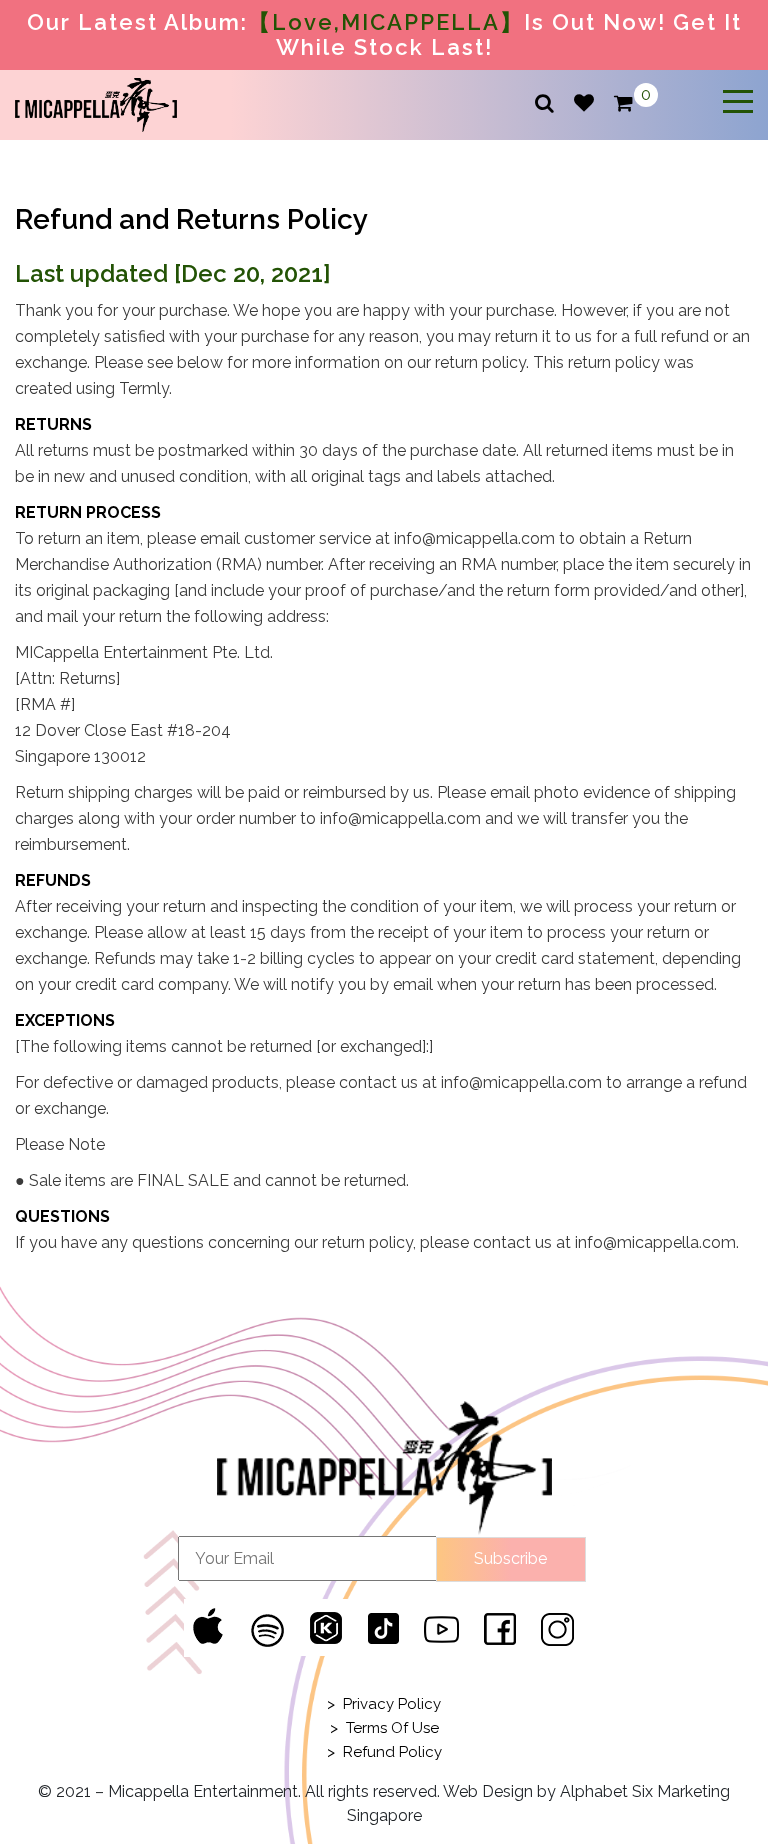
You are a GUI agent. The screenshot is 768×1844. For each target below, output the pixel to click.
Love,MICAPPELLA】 (398, 22)
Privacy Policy (392, 1704)
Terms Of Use (392, 1728)
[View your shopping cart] (623, 104)
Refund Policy (392, 1752)
